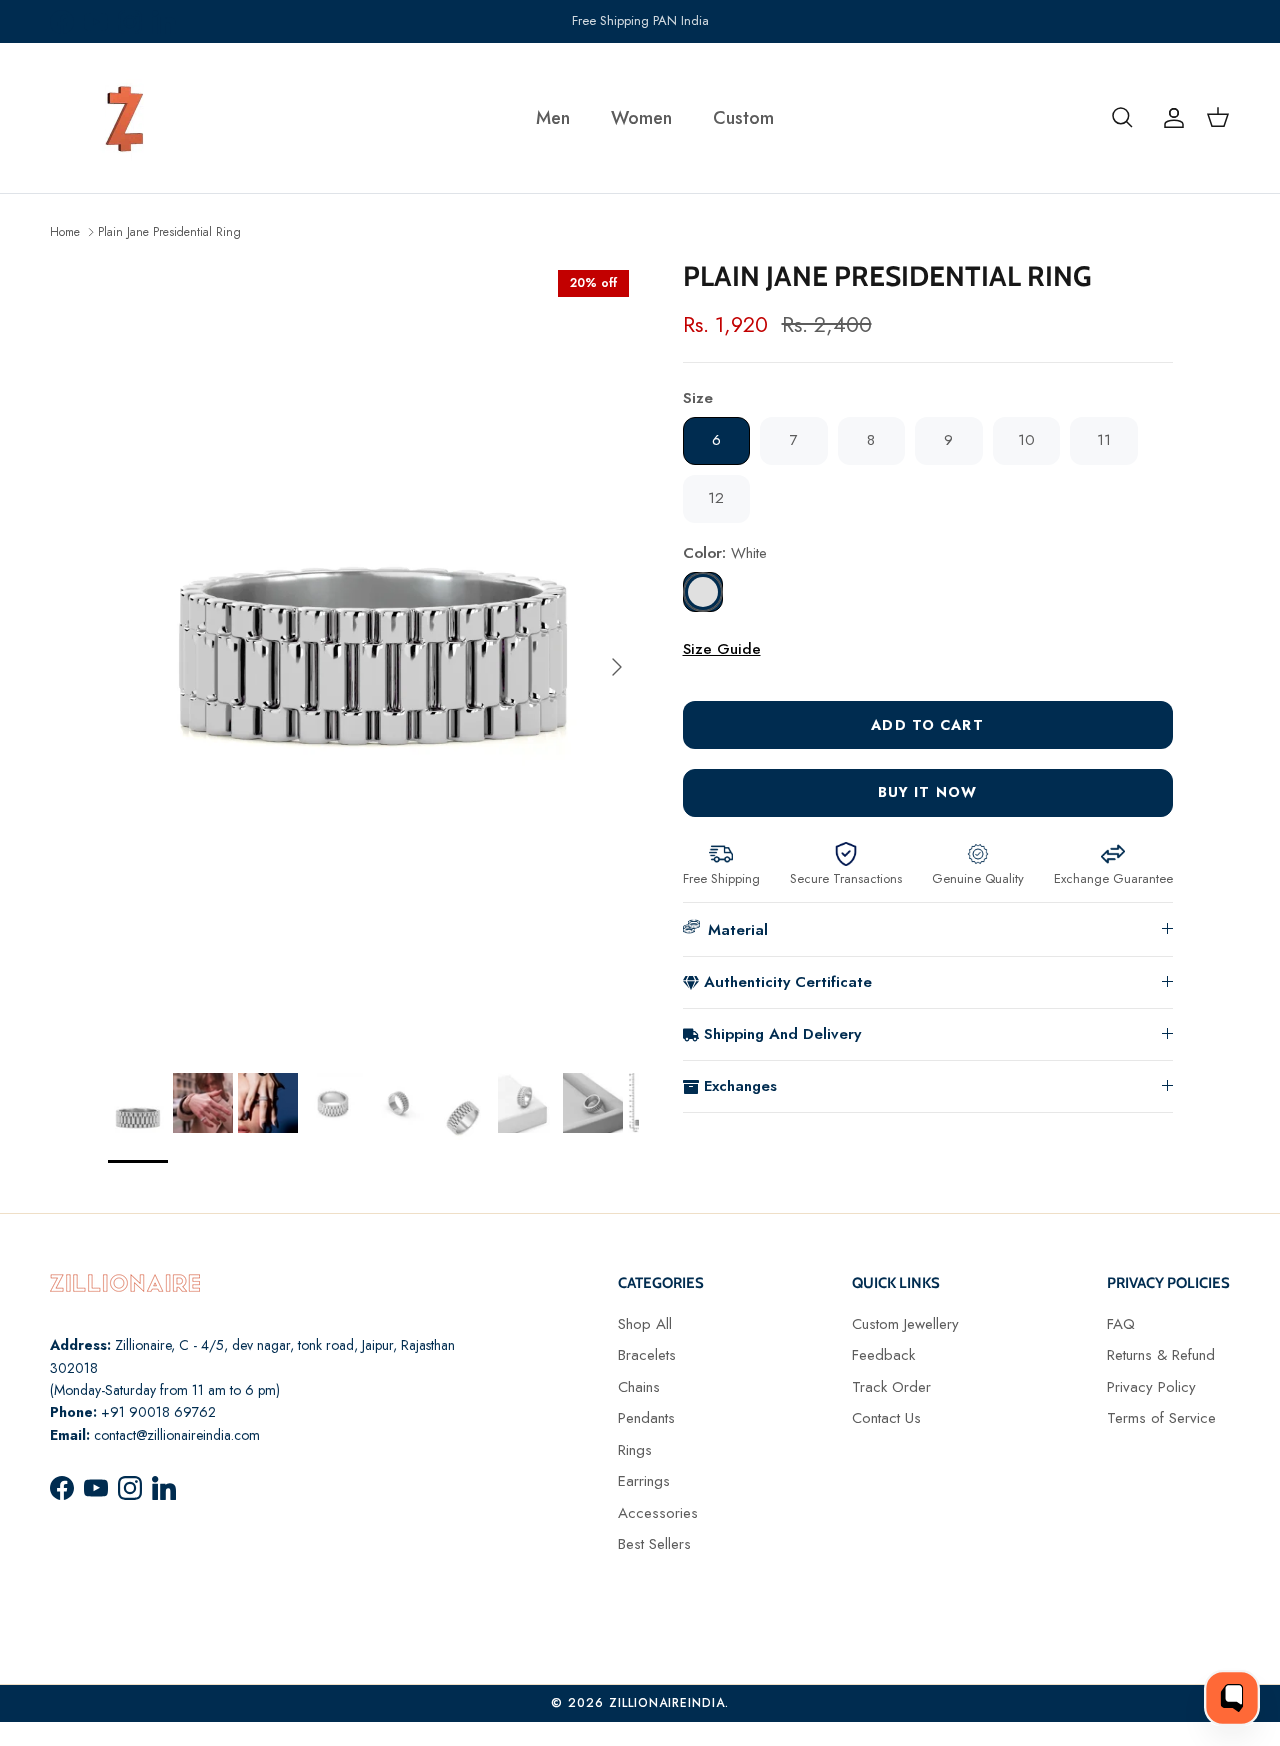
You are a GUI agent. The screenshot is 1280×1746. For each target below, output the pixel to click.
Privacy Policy (1151, 1387)
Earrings (644, 1481)
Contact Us (886, 1418)
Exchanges (740, 1086)
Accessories (658, 1513)
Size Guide (722, 649)
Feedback (883, 1355)
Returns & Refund (1161, 1355)
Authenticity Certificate (788, 982)
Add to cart (927, 725)
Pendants (646, 1418)
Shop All (645, 1324)
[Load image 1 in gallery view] (373, 656)
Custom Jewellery (905, 1324)
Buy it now (927, 792)
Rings (635, 1450)
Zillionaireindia (667, 1703)
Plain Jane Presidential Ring (169, 231)
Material (738, 930)
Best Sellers (654, 1544)
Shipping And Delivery (782, 1034)
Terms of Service (1161, 1418)
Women (641, 118)
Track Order (891, 1387)
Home (65, 231)
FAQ (1121, 1324)
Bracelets (647, 1355)
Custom (743, 118)
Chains (639, 1387)
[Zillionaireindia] (125, 118)
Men (553, 118)
